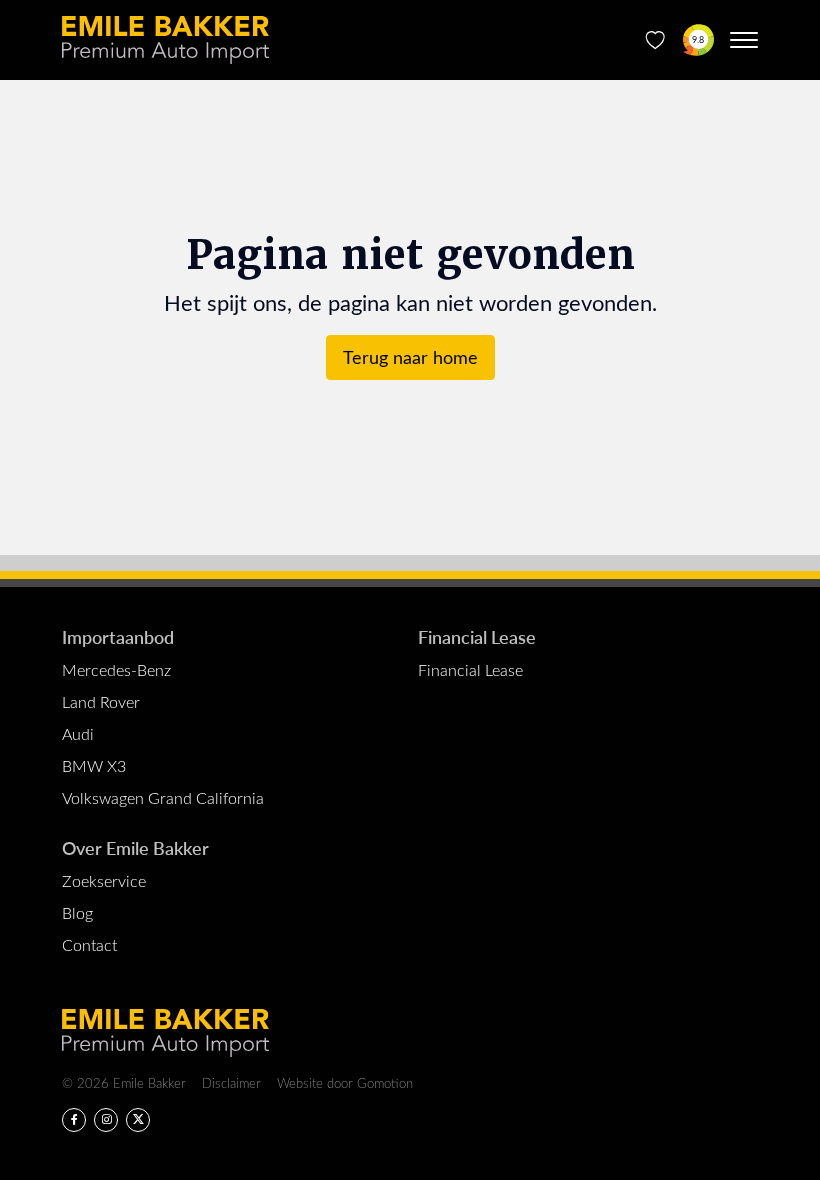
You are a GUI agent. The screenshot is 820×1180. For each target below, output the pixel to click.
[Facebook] (74, 1120)
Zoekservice (104, 880)
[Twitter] (138, 1120)
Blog (77, 912)
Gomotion (385, 1082)
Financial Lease (477, 636)
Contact (89, 944)
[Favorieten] (655, 40)
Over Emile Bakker (135, 847)
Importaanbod (118, 636)
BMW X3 (94, 765)
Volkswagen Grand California (163, 797)
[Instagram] (106, 1120)
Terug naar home (410, 357)
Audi (78, 733)
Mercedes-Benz (116, 669)
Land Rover (101, 701)
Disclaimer (231, 1082)
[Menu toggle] (744, 40)
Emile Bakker (165, 40)
